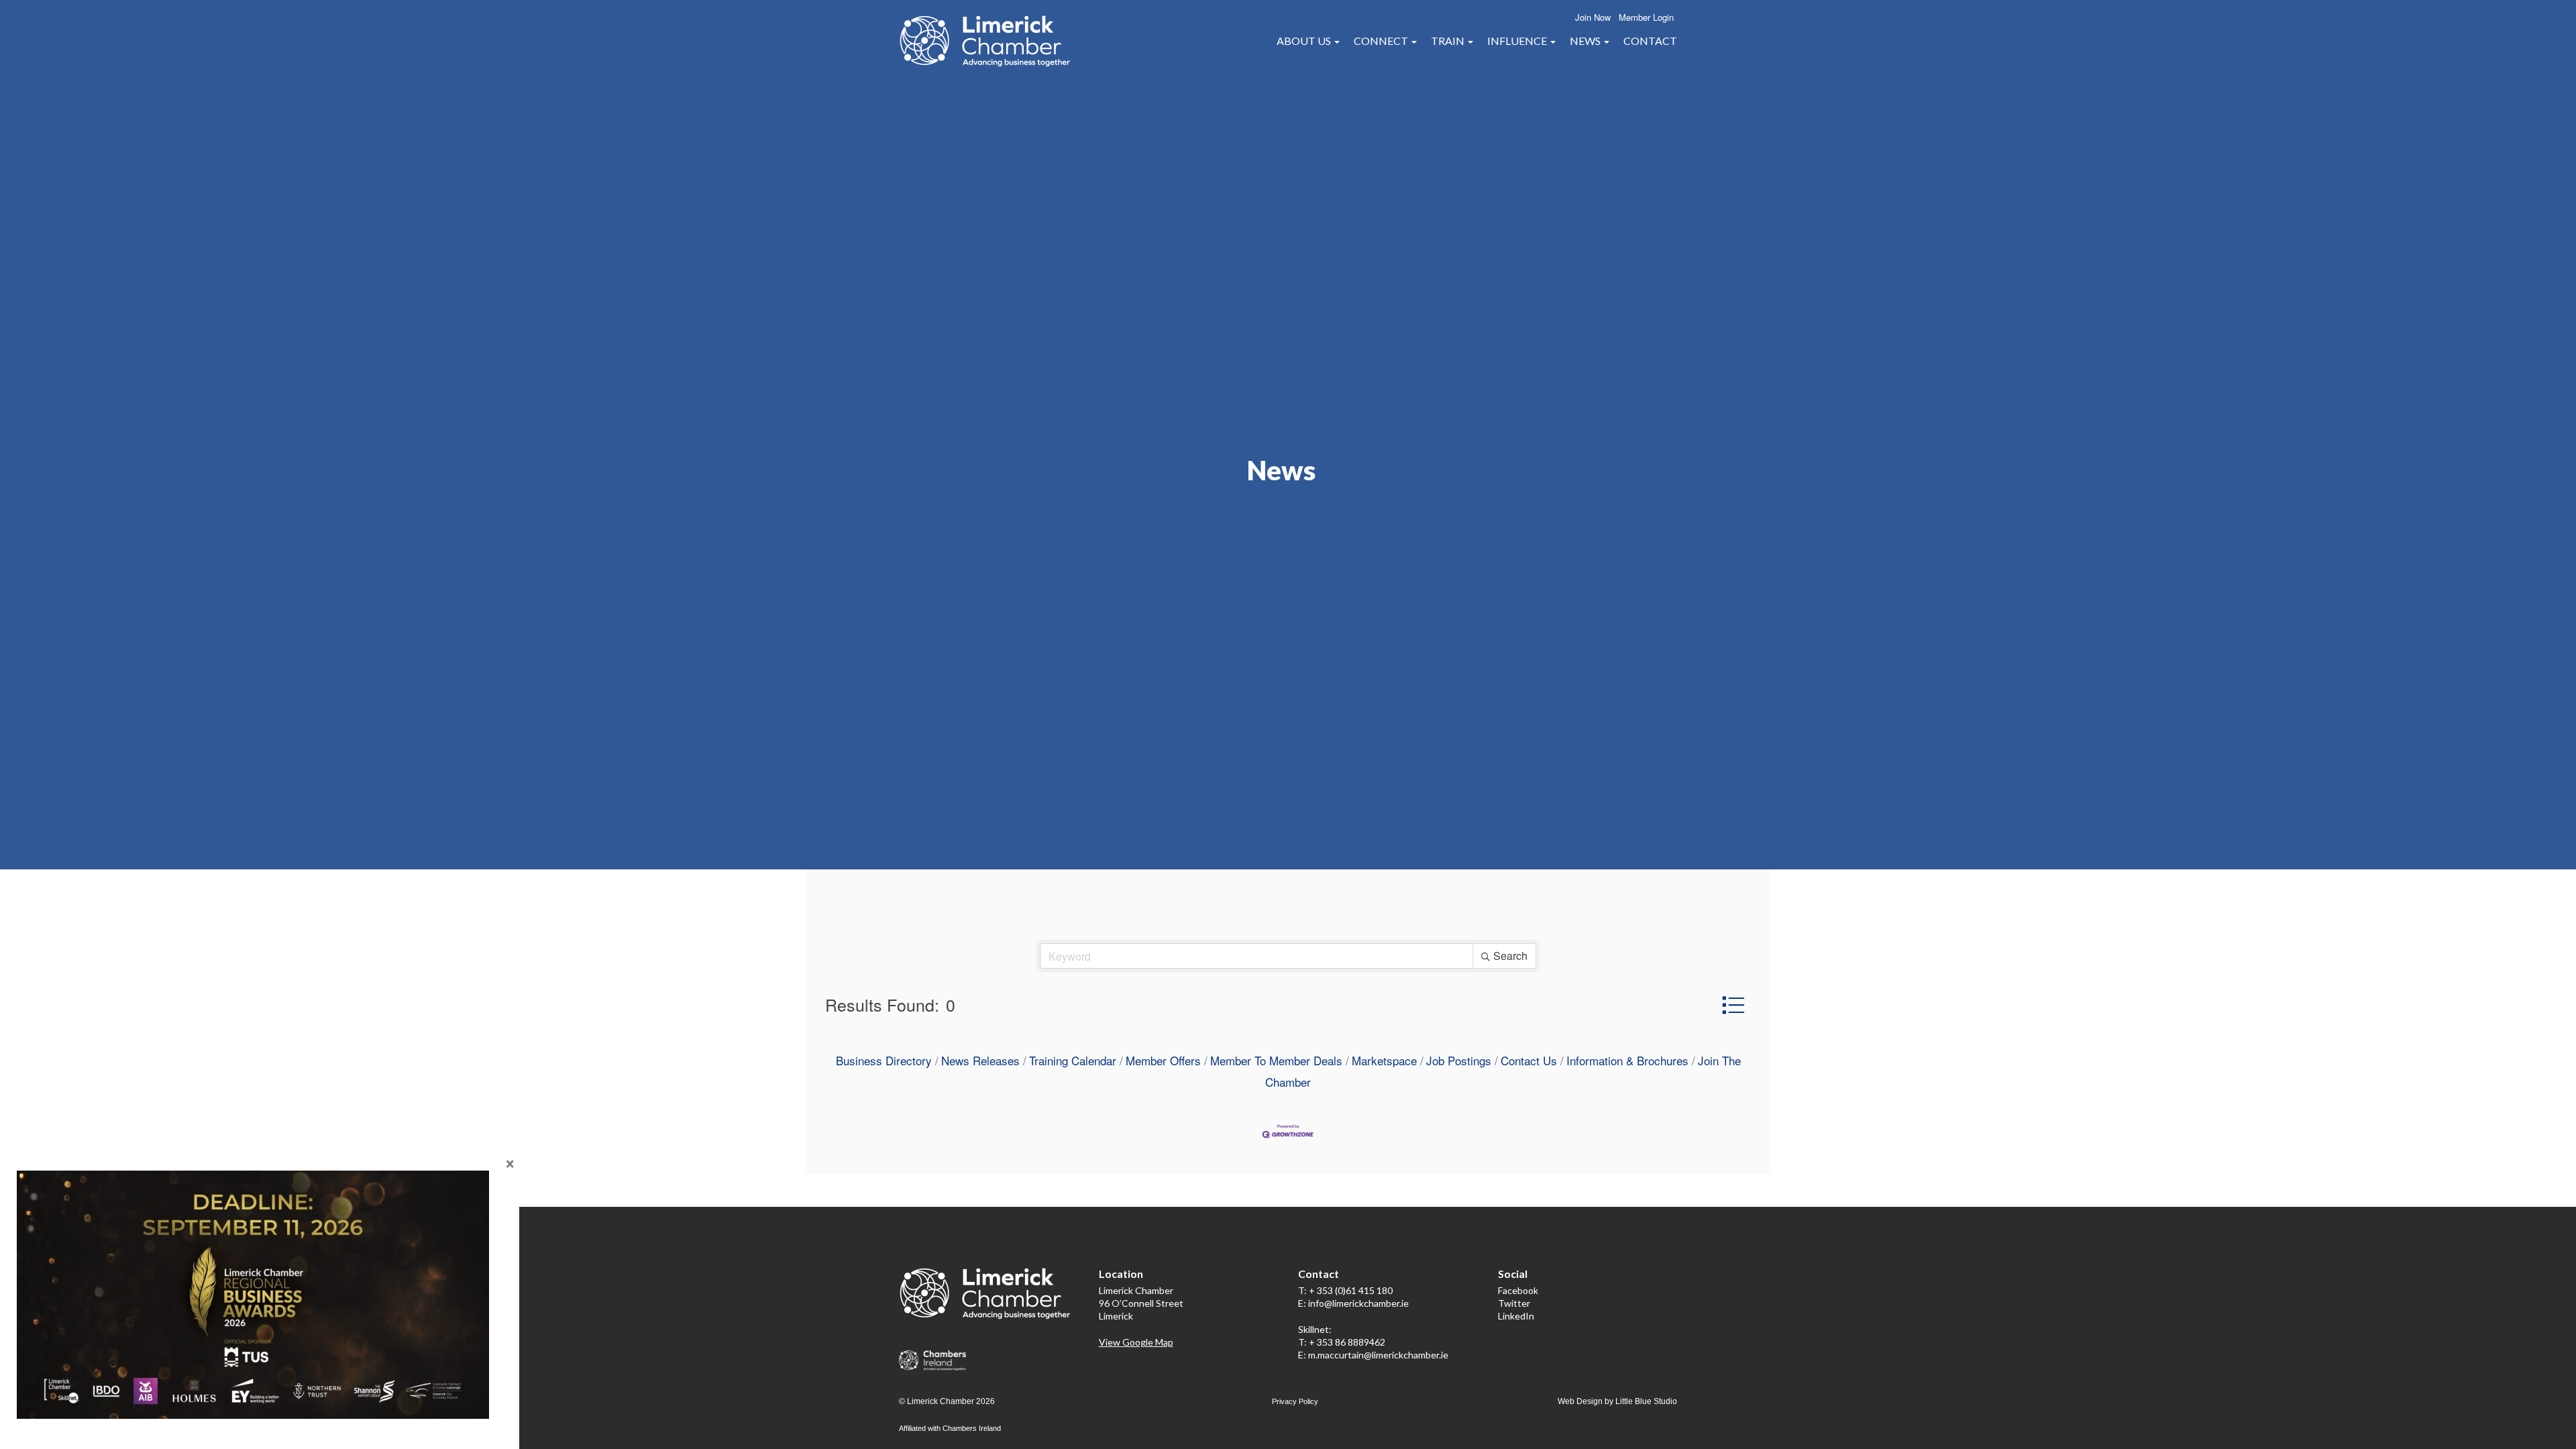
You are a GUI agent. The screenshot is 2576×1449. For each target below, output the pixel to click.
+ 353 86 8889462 (1347, 1342)
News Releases (980, 1060)
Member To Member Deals (1276, 1060)
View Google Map (1136, 1342)
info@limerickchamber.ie (1358, 1303)
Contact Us (1529, 1060)
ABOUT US (1305, 41)
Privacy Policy (1295, 1401)
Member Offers (1163, 1060)
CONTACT (1650, 41)
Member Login (1646, 17)
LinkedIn (1516, 1316)
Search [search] (1510, 956)
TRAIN (1449, 41)
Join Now (1593, 17)
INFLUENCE (1518, 41)
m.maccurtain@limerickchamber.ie (1378, 1355)
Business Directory (884, 1060)
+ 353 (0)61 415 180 (1351, 1290)
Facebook (1518, 1290)
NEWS (1586, 41)
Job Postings (1459, 1060)
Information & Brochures (1627, 1060)
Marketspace (1384, 1060)
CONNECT (1382, 41)
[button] (1733, 1005)
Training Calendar (1073, 1060)
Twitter (1514, 1303)
